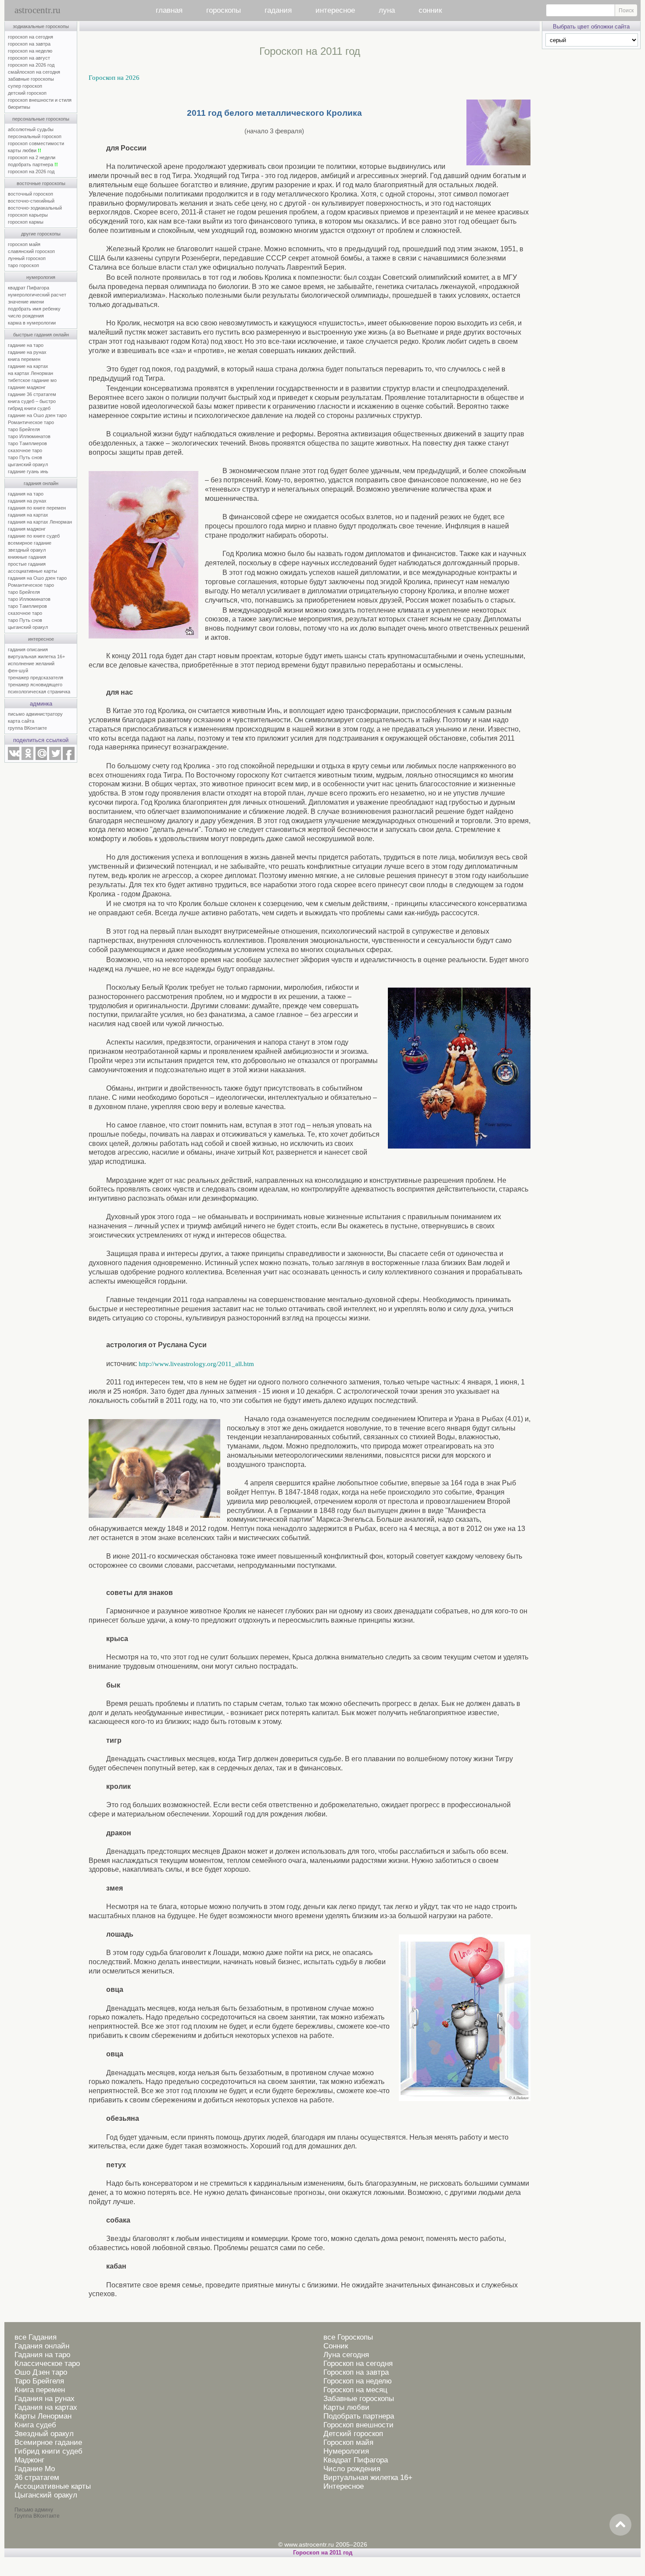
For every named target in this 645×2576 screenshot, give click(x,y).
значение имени (26, 302)
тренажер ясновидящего (35, 685)
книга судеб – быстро (32, 401)
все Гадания (36, 2337)
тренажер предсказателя (36, 678)
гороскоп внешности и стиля (40, 100)
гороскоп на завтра (29, 44)
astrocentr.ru (38, 10)
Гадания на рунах (45, 2399)
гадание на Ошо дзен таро (37, 415)
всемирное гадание (30, 543)
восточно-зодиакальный (35, 208)
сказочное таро (25, 450)
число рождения (26, 316)
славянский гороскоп (31, 251)
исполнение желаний (31, 664)
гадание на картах (28, 366)
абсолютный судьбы (31, 129)
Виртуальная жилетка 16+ (368, 2478)
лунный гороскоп (27, 258)
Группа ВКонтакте (37, 2516)
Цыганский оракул (46, 2495)
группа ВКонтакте (27, 728)
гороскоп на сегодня (30, 37)
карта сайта (21, 721)
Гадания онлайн (42, 2346)
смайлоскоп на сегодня (34, 72)
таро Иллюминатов (29, 436)
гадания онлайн (41, 483)
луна (387, 10)
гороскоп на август (29, 58)
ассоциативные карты (32, 571)
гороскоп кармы (26, 222)
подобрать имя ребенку (34, 309)
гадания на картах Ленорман (41, 522)
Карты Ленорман (43, 2416)
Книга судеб (35, 2425)
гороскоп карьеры (28, 215)
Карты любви (346, 2407)
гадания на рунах (27, 501)
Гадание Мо (35, 2469)
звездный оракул (27, 550)
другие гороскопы (41, 234)
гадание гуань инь (28, 471)
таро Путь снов (25, 457)
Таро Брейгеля (39, 2381)
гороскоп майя (24, 244)
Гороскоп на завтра (356, 2372)
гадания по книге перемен (37, 508)
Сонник (336, 2346)
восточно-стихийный (31, 201)
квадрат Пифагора (29, 288)
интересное (335, 10)
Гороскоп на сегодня (358, 2364)
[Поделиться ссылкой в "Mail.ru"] (41, 758)
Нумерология (346, 2451)
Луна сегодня (346, 2355)
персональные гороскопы (41, 119)
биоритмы (19, 107)
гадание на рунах (27, 352)
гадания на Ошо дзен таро (37, 578)
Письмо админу (34, 2510)
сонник (430, 10)
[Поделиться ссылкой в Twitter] (55, 758)
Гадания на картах (46, 2407)
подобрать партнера (33, 164)
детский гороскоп (27, 93)
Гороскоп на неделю (358, 2381)
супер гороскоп (25, 86)
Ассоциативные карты (53, 2486)
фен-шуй (18, 671)
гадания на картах (28, 515)
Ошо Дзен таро (41, 2372)
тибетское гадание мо (32, 380)
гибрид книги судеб (29, 408)
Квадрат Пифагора (356, 2460)
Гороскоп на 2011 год (323, 2553)
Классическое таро (47, 2364)
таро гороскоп (23, 265)
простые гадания (27, 564)
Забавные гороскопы (359, 2399)
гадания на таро (26, 494)
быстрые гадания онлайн (41, 335)
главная (169, 10)
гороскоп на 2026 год (31, 65)
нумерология (41, 277)
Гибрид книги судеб (48, 2451)
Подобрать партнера (359, 2416)
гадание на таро (26, 345)
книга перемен (24, 359)
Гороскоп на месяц (355, 2390)
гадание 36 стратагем (32, 394)
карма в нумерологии (32, 323)
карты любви (25, 150)
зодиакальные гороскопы (41, 26)
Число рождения (352, 2469)
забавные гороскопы (31, 79)
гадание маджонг (27, 387)
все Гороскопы (348, 2337)
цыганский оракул (28, 464)
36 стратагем (37, 2478)
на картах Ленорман (30, 373)
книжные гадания (27, 557)
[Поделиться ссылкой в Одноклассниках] (27, 758)
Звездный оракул (44, 2434)
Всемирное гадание (48, 2442)
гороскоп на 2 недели (32, 157)
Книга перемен (40, 2390)
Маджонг (29, 2460)
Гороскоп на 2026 (114, 78)
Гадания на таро (42, 2355)
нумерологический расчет (37, 295)
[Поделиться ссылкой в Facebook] (69, 758)
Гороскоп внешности (358, 2425)
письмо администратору (35, 714)
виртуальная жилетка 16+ (36, 656)
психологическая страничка (39, 692)
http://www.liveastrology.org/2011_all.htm (196, 1364)
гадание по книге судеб (34, 536)
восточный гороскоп (30, 194)
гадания (278, 10)
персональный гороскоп (35, 136)
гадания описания (28, 649)
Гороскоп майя (348, 2442)
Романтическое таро (31, 422)
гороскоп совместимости (36, 143)
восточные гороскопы (41, 183)
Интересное (344, 2486)
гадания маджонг (27, 529)
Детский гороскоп (353, 2434)
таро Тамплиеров (27, 443)
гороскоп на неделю (30, 51)
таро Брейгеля (24, 429)
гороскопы (224, 10)
